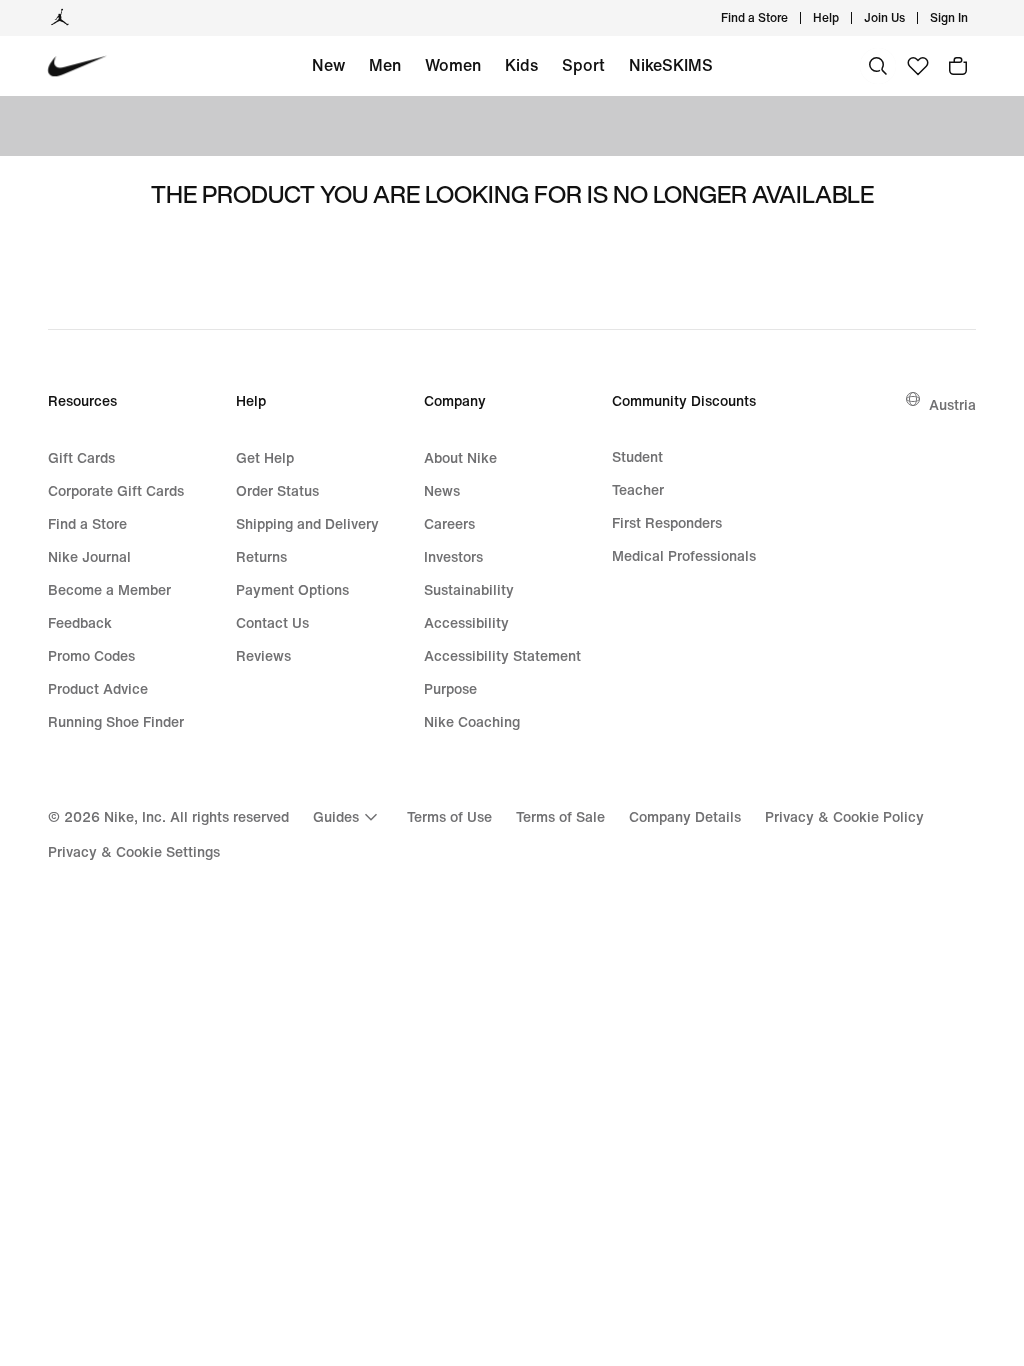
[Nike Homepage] (77, 66)
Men (385, 65)
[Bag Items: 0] (958, 66)
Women (453, 65)
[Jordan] (60, 18)
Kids (521, 65)
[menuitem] (845, 18)
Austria (952, 404)
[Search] (878, 66)
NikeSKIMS (671, 65)
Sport (583, 65)
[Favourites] (918, 66)
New (328, 65)
